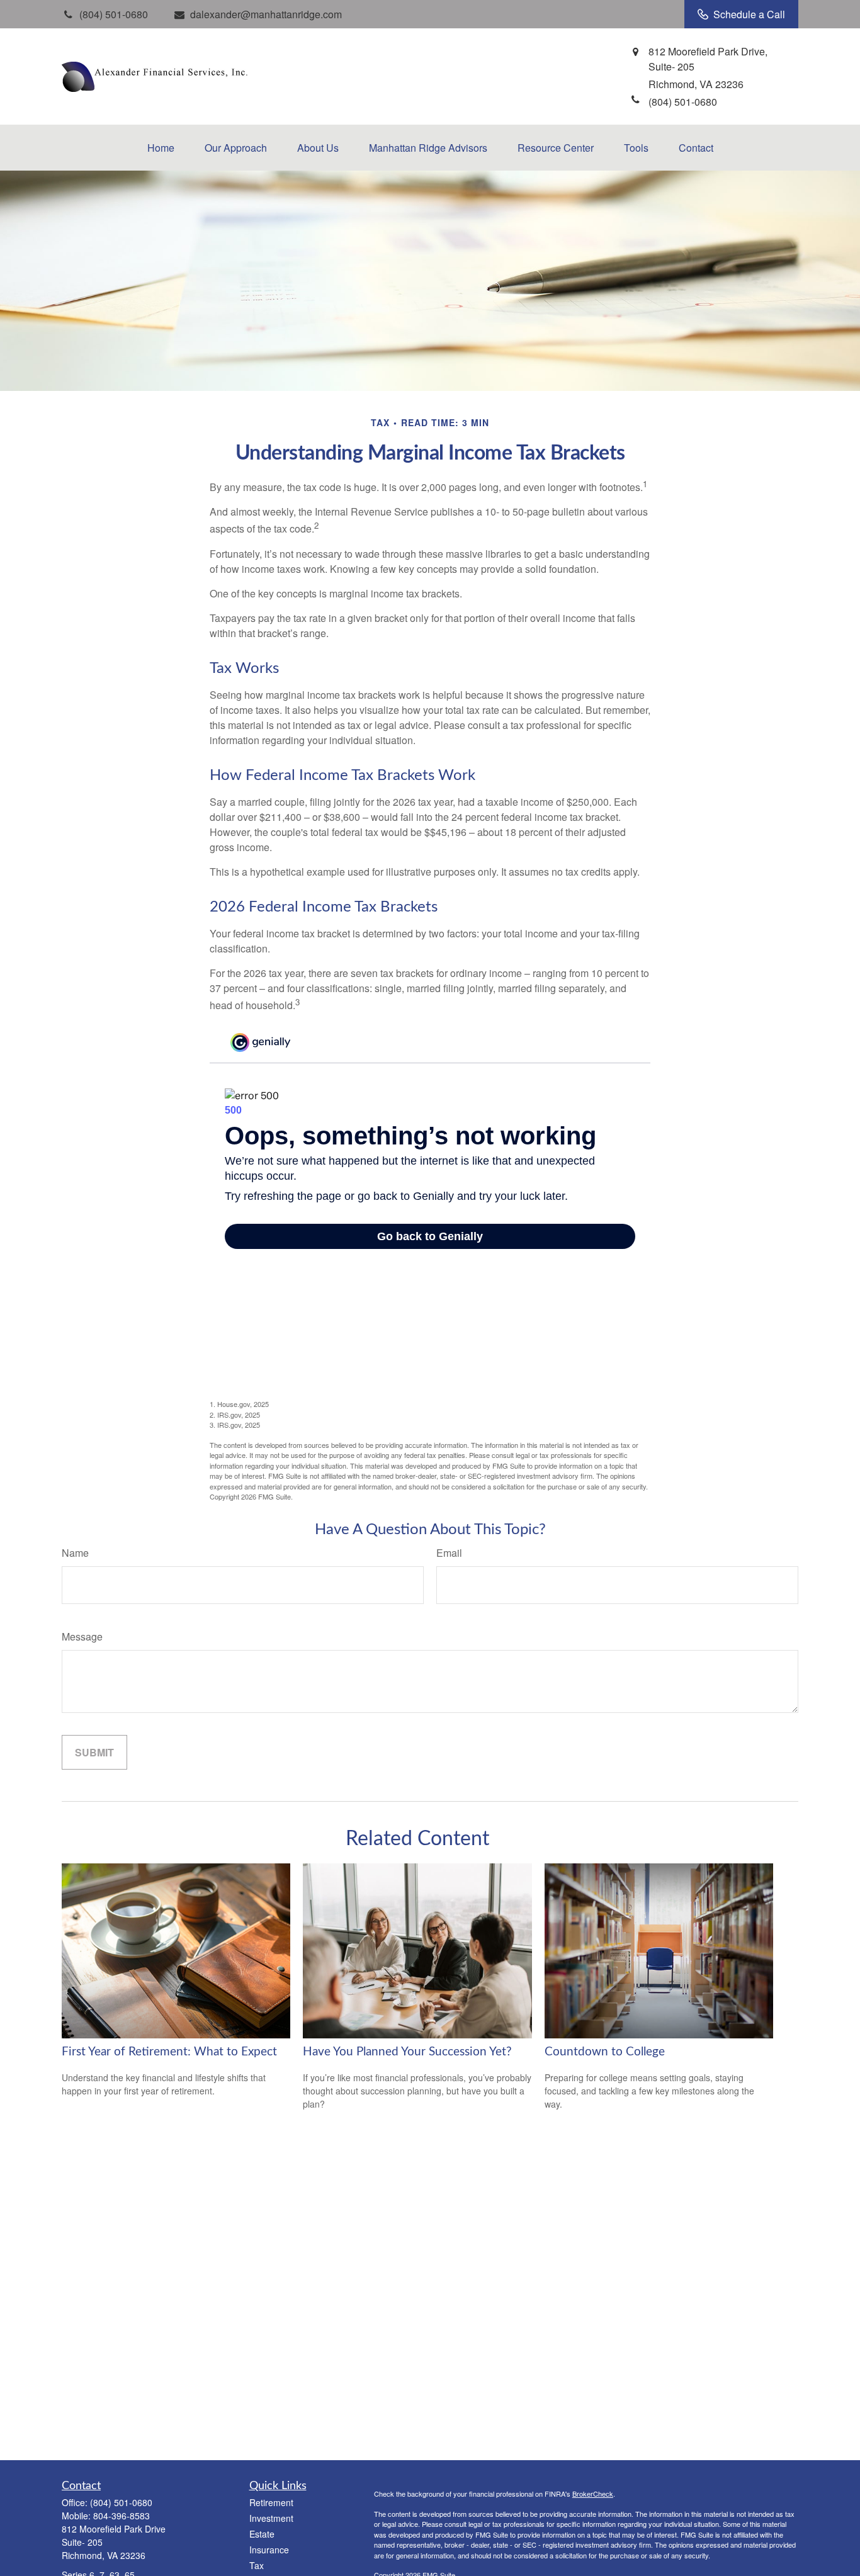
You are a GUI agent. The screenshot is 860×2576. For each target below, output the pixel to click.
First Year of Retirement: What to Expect (169, 2052)
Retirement (271, 2502)
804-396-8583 (122, 2516)
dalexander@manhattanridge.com (266, 14)
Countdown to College (605, 2052)
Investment (271, 2518)
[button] (161, 148)
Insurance (269, 2550)
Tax (257, 2565)
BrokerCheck (593, 2494)
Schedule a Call (749, 14)
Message (82, 1636)
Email (449, 1553)
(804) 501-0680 (121, 2502)
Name (75, 1553)
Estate (262, 2534)
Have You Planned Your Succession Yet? (407, 2052)
